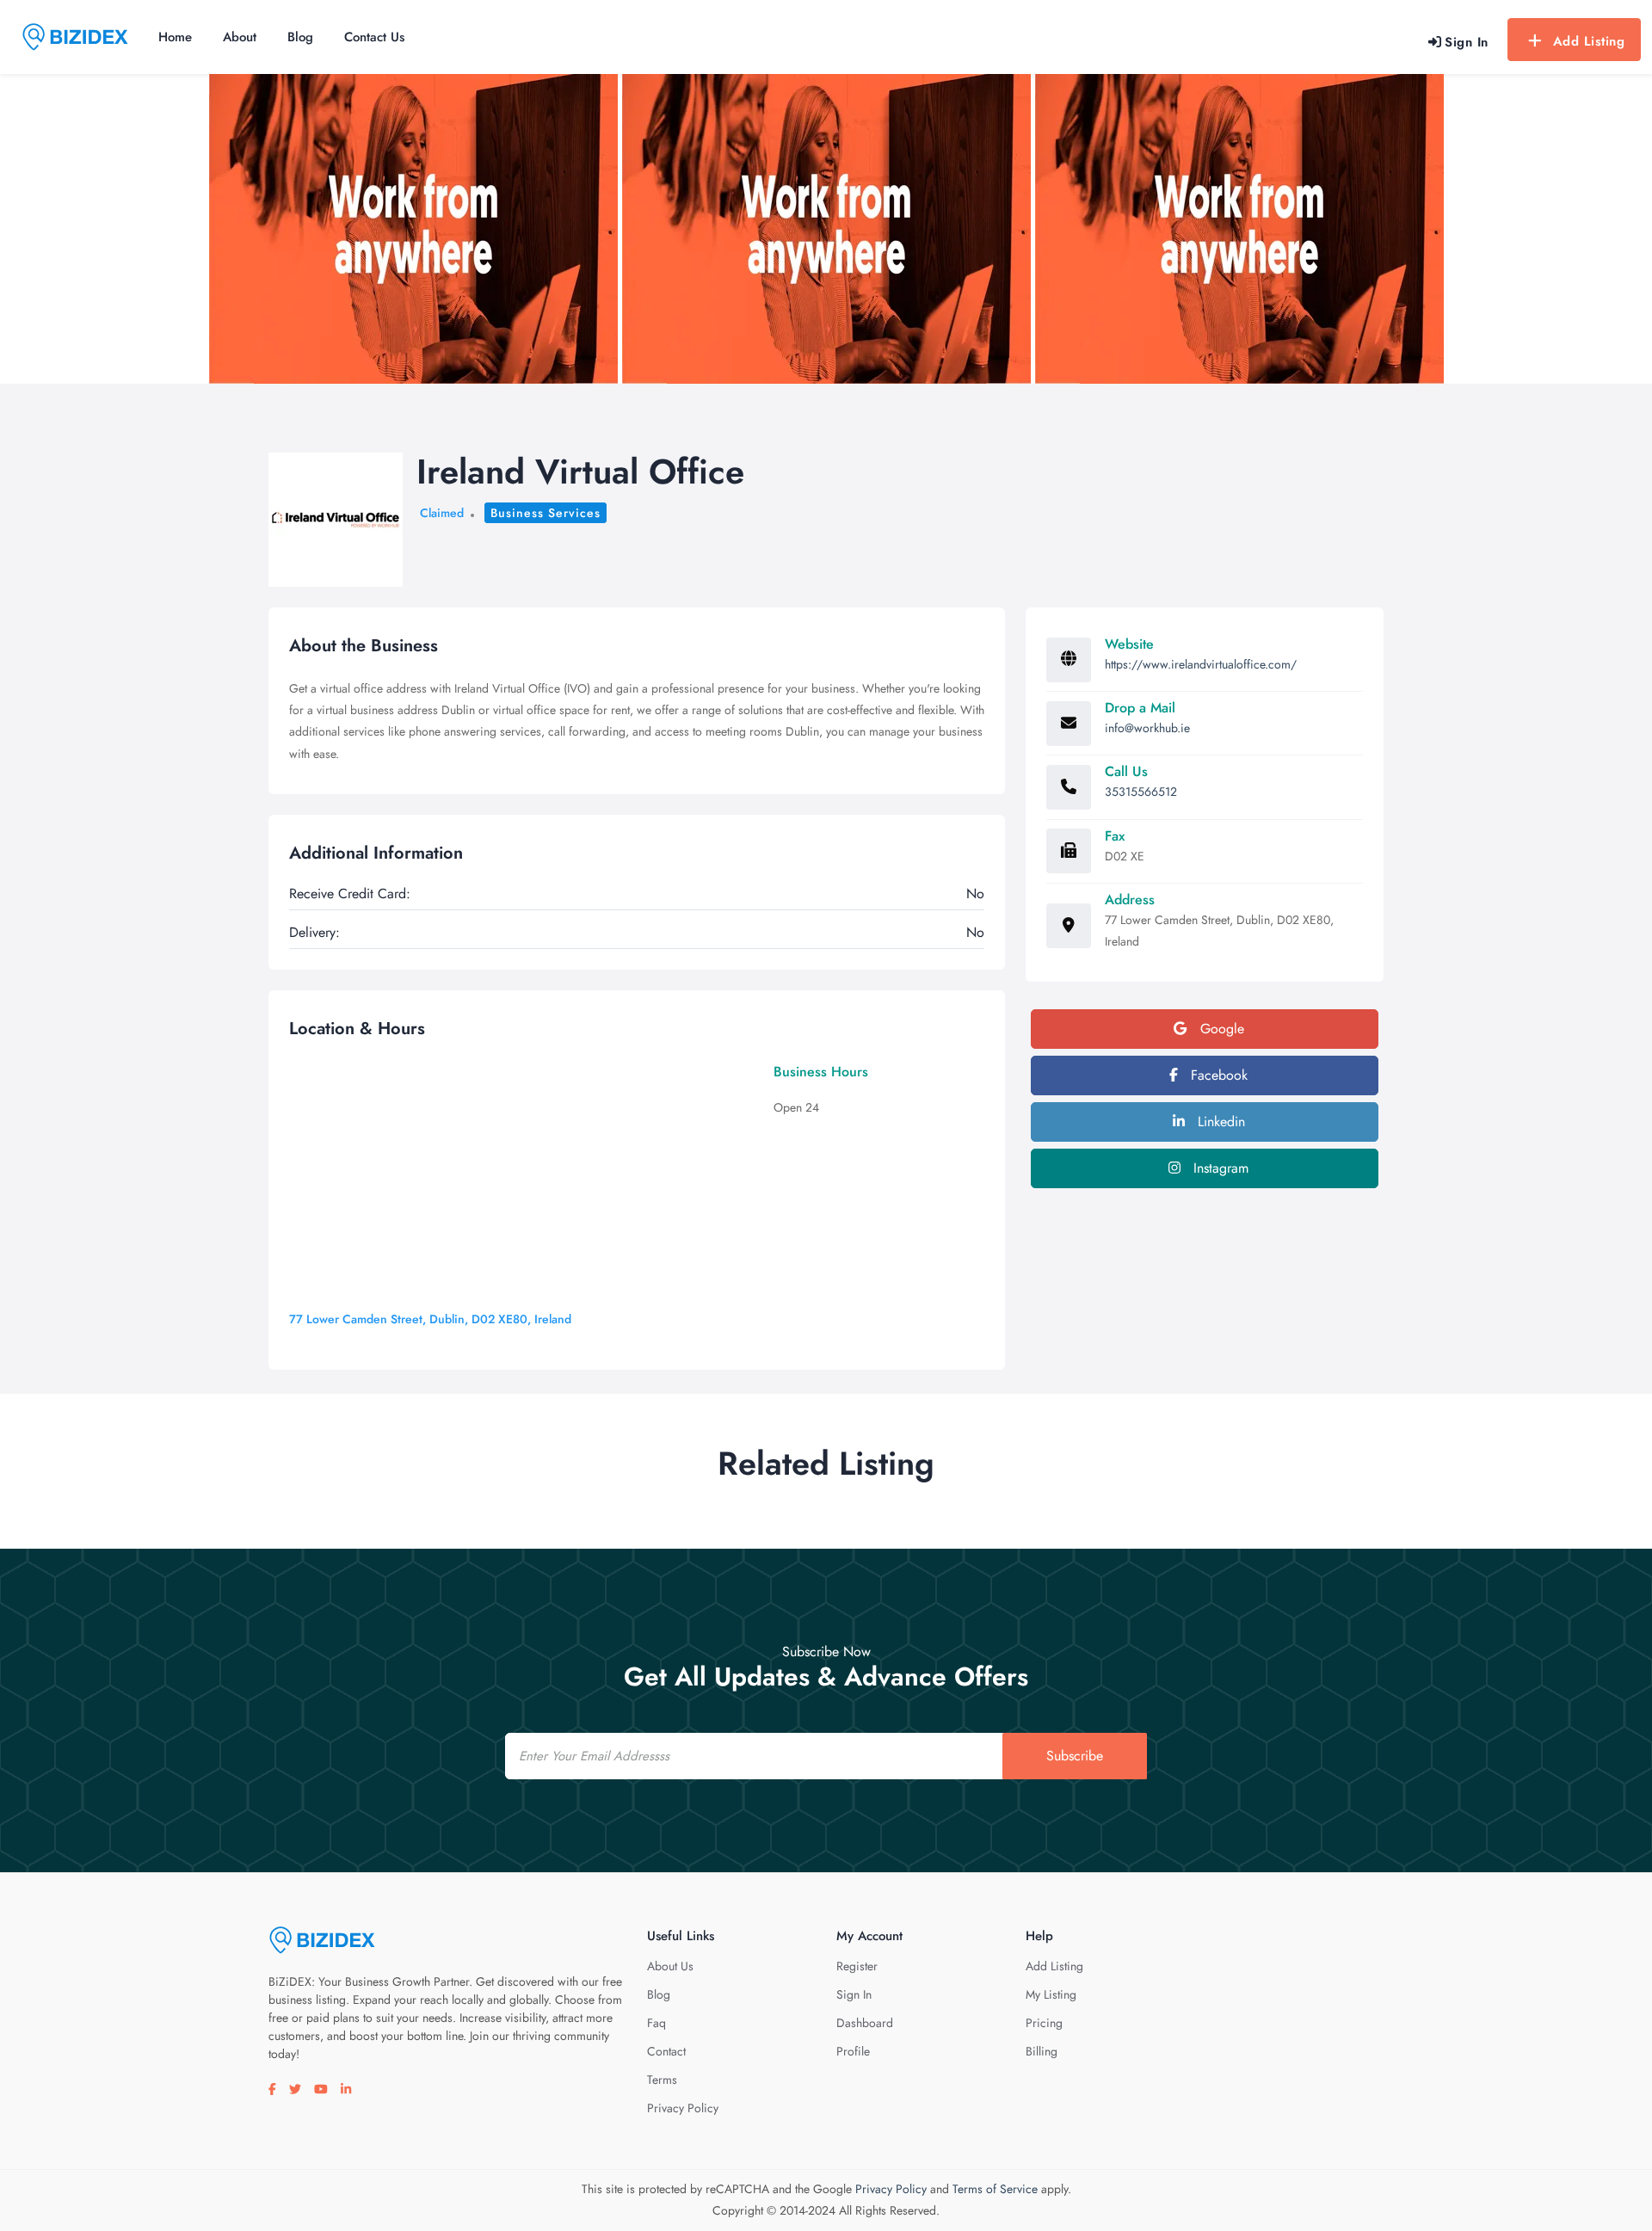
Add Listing (1589, 41)
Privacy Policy (683, 2108)
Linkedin (1219, 1122)
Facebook (1217, 1075)
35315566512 (1141, 792)
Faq (656, 2023)
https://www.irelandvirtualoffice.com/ (1201, 664)
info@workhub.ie (1147, 728)
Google (1220, 1029)
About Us (670, 1966)
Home (175, 37)
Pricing (1044, 2023)
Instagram (1219, 1168)
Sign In (854, 1994)
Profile (853, 2051)
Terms (662, 2080)
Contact (666, 2051)
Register (857, 1966)
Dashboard (865, 2023)
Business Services (546, 513)
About (240, 37)
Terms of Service (995, 2189)
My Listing (1051, 1994)
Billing (1042, 2051)
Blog (300, 37)
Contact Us (374, 37)
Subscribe (1075, 1756)
